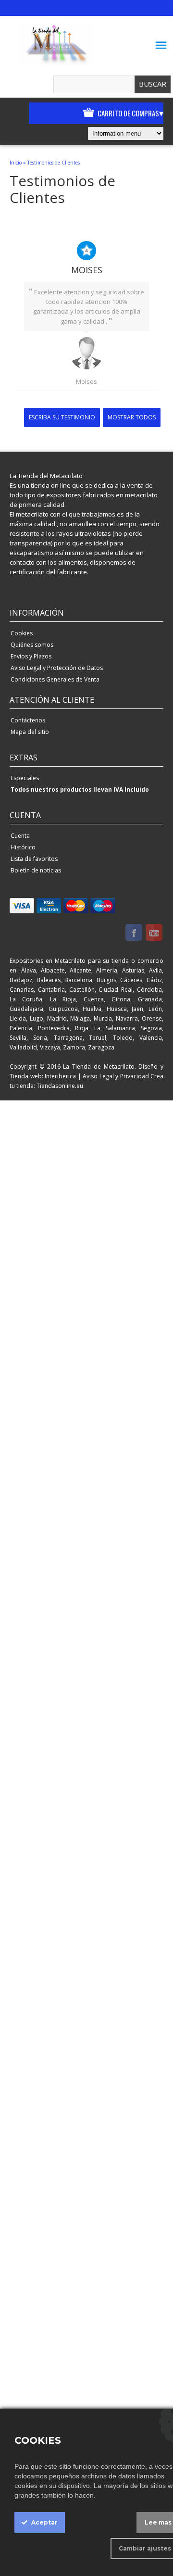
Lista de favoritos (34, 859)
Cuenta (20, 836)
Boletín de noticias (36, 870)
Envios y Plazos (31, 656)
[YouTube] (154, 934)
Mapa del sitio (30, 732)
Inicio (16, 163)
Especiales (25, 778)
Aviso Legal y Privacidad (116, 1076)
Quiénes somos (32, 645)
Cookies (22, 633)
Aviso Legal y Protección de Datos (57, 668)
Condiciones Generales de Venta (55, 679)
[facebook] (134, 934)
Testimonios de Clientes (54, 163)
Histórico (23, 847)
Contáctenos (28, 720)
